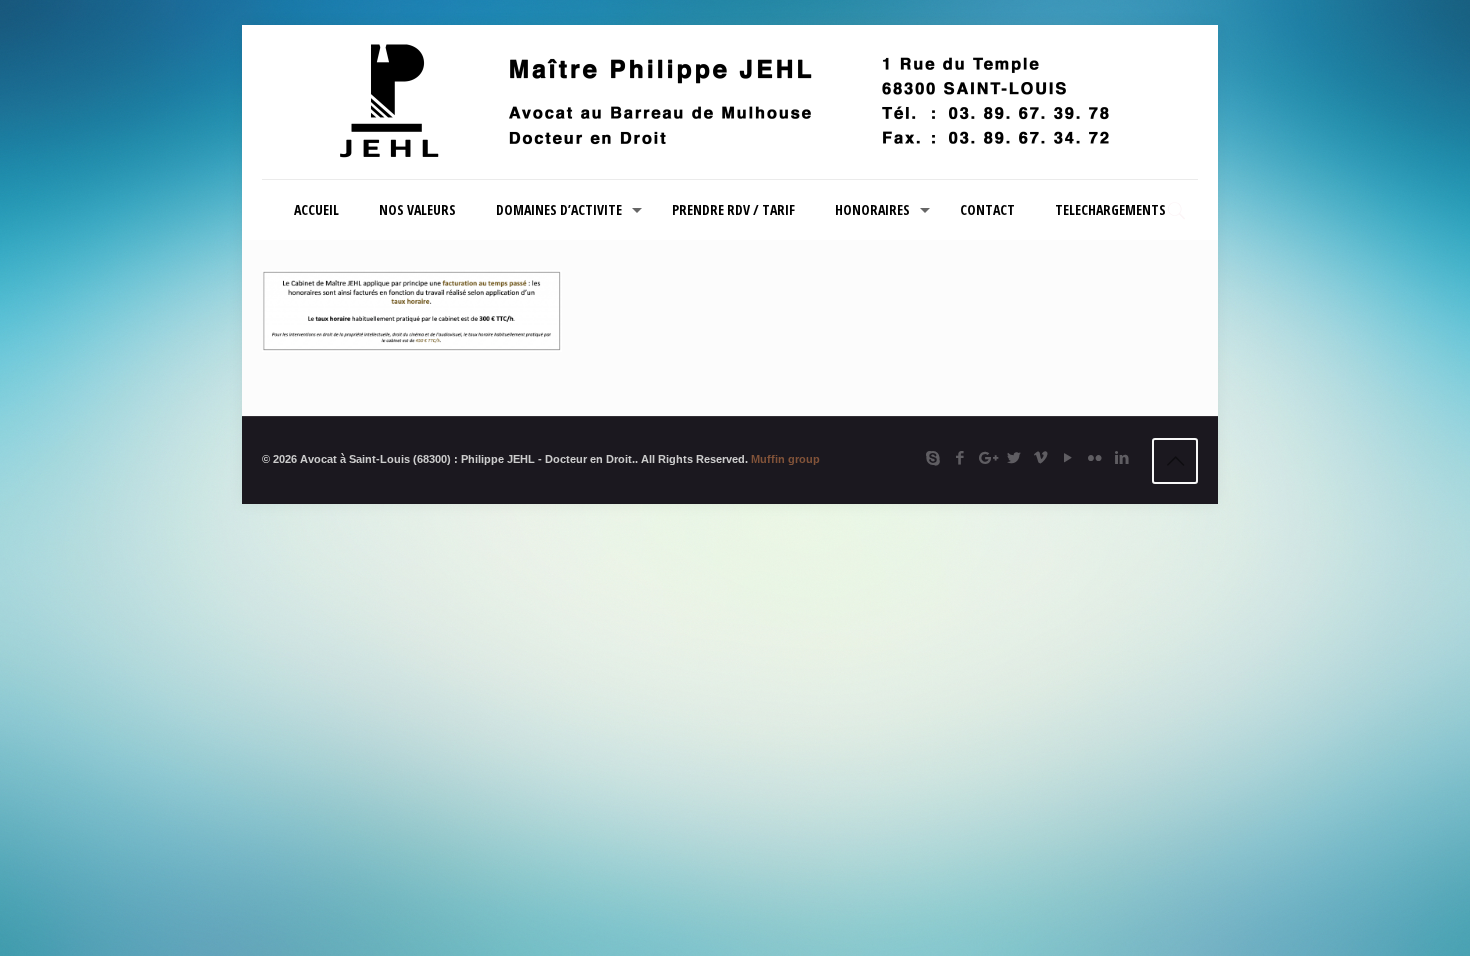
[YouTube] (1067, 457)
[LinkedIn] (1121, 457)
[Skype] (932, 457)
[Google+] (986, 457)
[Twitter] (1013, 457)
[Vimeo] (1040, 457)
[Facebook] (959, 457)
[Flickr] (1094, 457)
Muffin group (785, 459)
